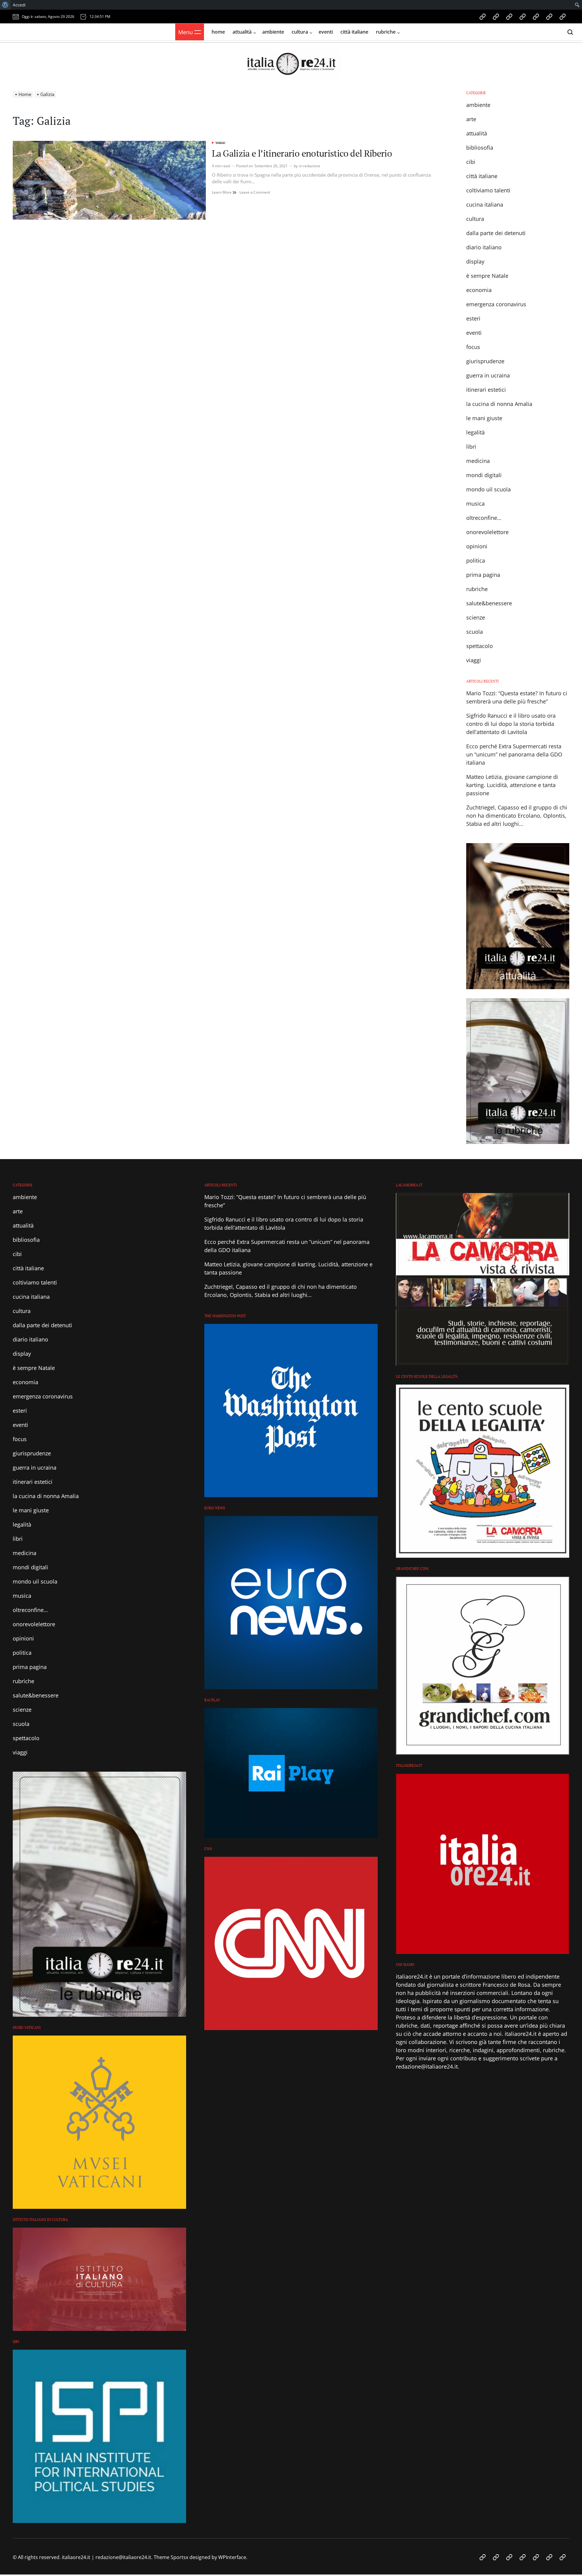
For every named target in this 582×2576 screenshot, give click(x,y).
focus (473, 347)
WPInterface (232, 2557)
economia (479, 290)
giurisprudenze (485, 361)
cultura (300, 32)
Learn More (224, 192)
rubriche (386, 32)
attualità (242, 32)
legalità (475, 432)
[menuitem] (5, 5)
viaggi (220, 143)
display (475, 261)
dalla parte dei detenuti (496, 233)
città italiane (354, 32)
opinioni (477, 546)
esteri (473, 318)
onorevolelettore (487, 532)
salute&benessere (489, 603)
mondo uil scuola (488, 489)
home (218, 32)
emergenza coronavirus (496, 304)
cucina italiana (485, 204)
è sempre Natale (487, 276)
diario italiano (484, 247)
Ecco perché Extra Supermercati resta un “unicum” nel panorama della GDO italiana (514, 754)
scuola (475, 632)
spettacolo (480, 646)
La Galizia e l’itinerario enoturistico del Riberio (302, 153)
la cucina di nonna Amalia (499, 404)
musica (475, 504)
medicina (478, 461)
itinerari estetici (486, 390)
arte (471, 119)
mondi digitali (484, 475)
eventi (326, 32)
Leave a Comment (255, 192)
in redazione (310, 166)
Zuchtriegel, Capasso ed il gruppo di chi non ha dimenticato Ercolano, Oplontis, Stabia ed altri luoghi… (517, 816)
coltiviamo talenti (488, 190)
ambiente (273, 32)
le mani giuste (484, 418)
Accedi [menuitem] (19, 5)
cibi (471, 162)
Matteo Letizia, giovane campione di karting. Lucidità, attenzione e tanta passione (512, 785)
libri (471, 447)
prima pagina (483, 575)
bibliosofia (480, 148)
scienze (476, 617)
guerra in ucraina (488, 375)
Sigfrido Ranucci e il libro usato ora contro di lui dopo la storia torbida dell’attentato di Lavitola (511, 724)
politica (476, 560)
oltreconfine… (484, 518)
